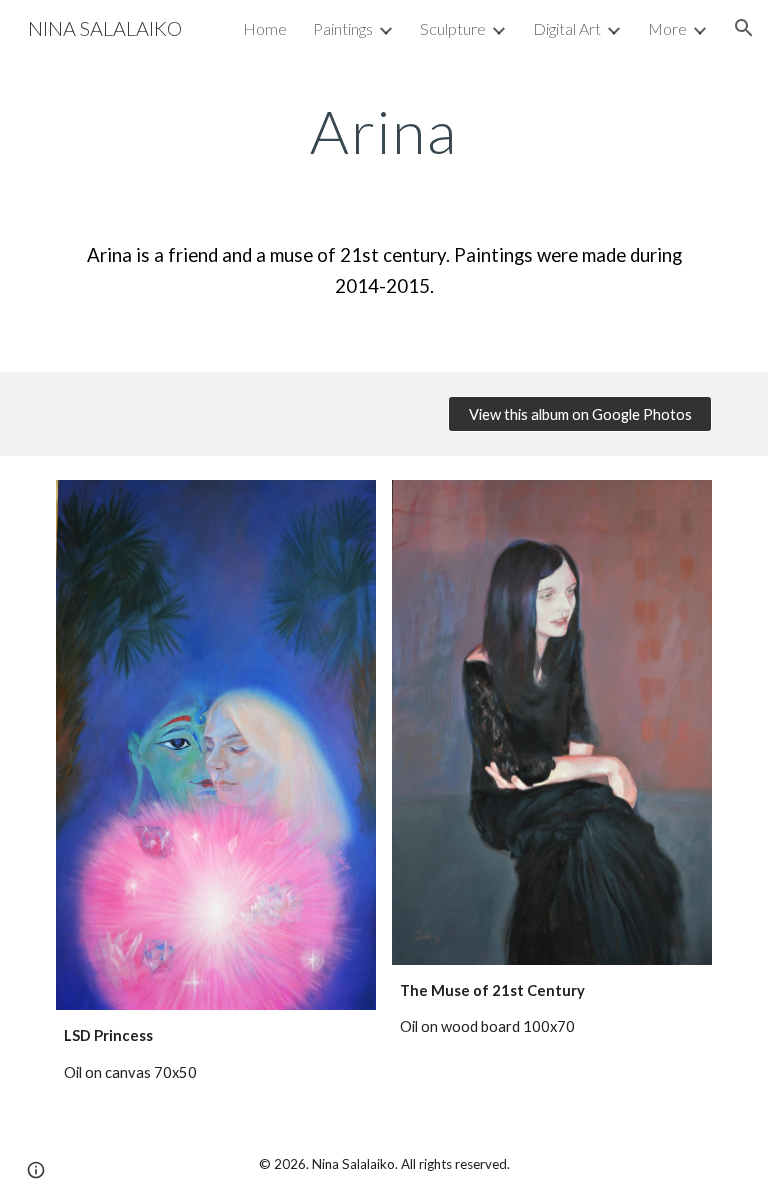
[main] (383, 131)
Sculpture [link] (453, 28)
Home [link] (265, 28)
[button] (744, 28)
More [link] (667, 28)
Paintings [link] (343, 28)
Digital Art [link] (567, 28)
